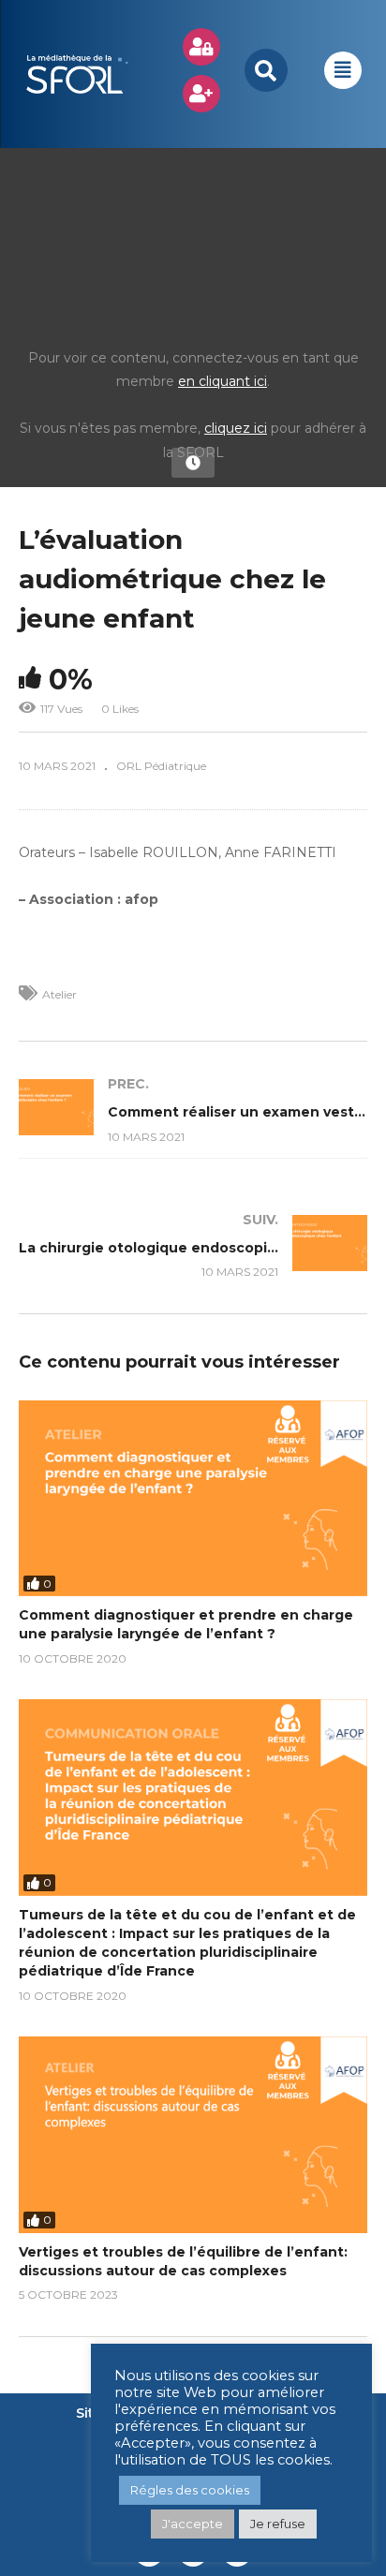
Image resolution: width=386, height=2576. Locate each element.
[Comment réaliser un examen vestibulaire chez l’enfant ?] (193, 1110)
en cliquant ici (223, 381)
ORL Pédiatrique (161, 766)
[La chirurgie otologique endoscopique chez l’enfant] (193, 1245)
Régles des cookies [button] (190, 2490)
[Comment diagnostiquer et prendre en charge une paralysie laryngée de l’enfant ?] (193, 1498)
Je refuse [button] (278, 2524)
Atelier (59, 994)
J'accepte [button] (193, 2524)
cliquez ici (236, 428)
